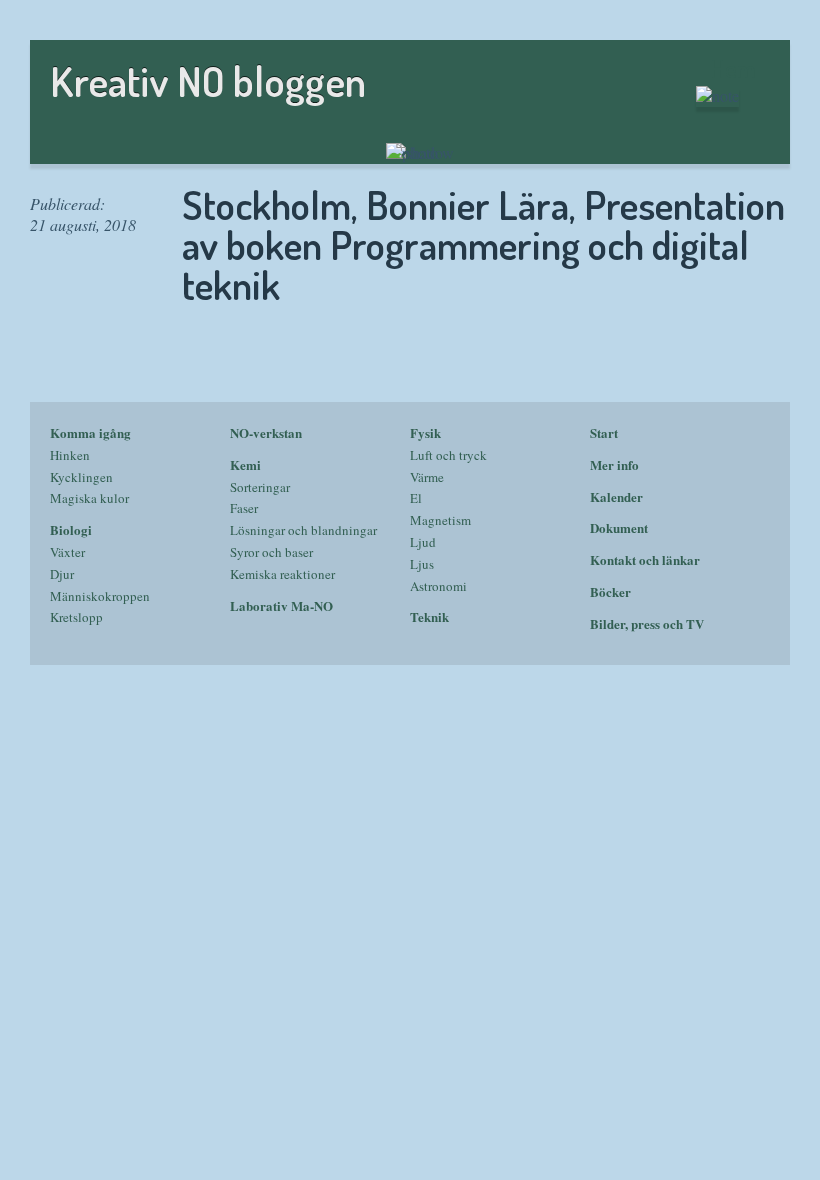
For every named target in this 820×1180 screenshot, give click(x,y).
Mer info (614, 464)
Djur (62, 574)
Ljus (422, 564)
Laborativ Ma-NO (281, 605)
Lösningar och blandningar (303, 530)
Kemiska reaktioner (282, 574)
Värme (427, 477)
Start (604, 432)
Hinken (70, 455)
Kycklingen (81, 477)
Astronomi (438, 586)
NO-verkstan (266, 432)
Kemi (245, 464)
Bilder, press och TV (647, 623)
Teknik (429, 616)
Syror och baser (271, 552)
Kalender (616, 496)
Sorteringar (260, 487)
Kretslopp (76, 617)
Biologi (71, 529)
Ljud (423, 542)
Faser (244, 508)
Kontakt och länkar (645, 559)
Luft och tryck (448, 455)
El (416, 498)
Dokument (619, 527)
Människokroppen (100, 596)
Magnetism (440, 520)
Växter (67, 552)
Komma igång (90, 432)
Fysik (425, 432)
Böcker (610, 591)
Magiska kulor (89, 498)
